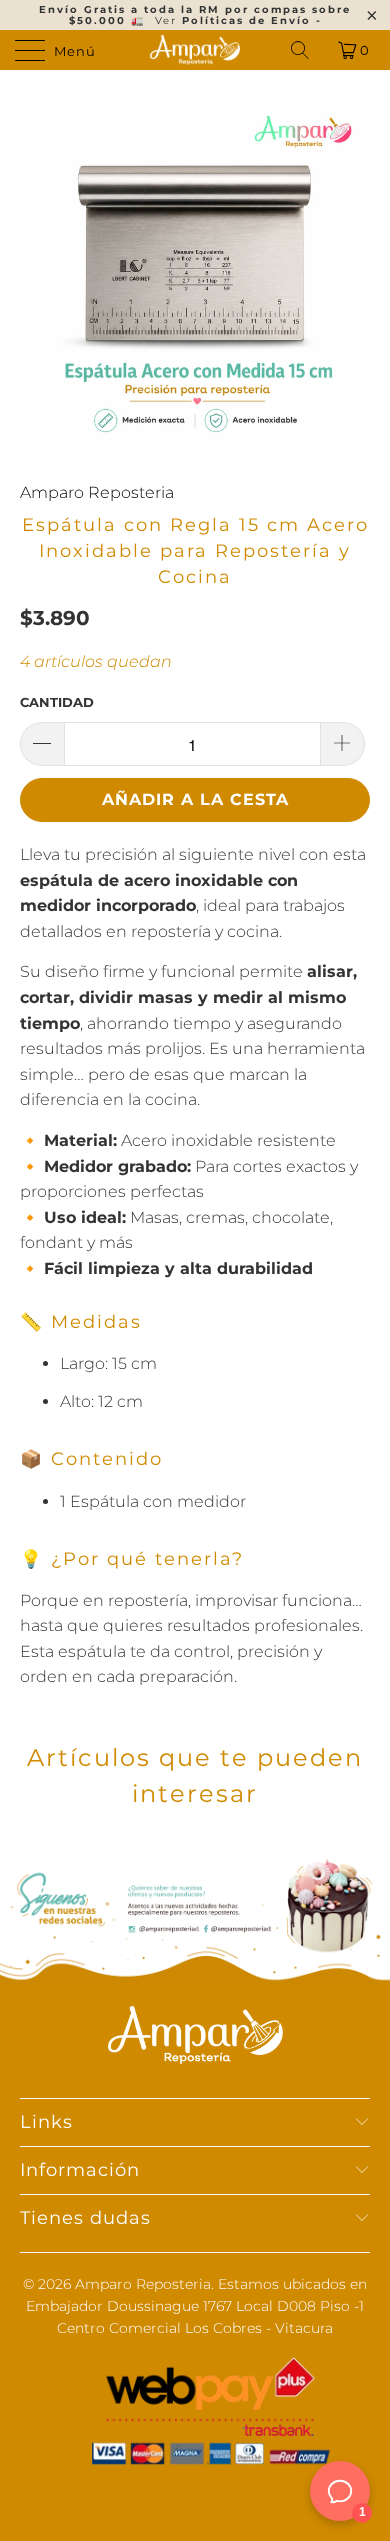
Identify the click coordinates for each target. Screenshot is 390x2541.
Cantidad (57, 702)
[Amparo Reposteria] (195, 50)
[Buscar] (301, 50)
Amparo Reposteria (97, 492)
